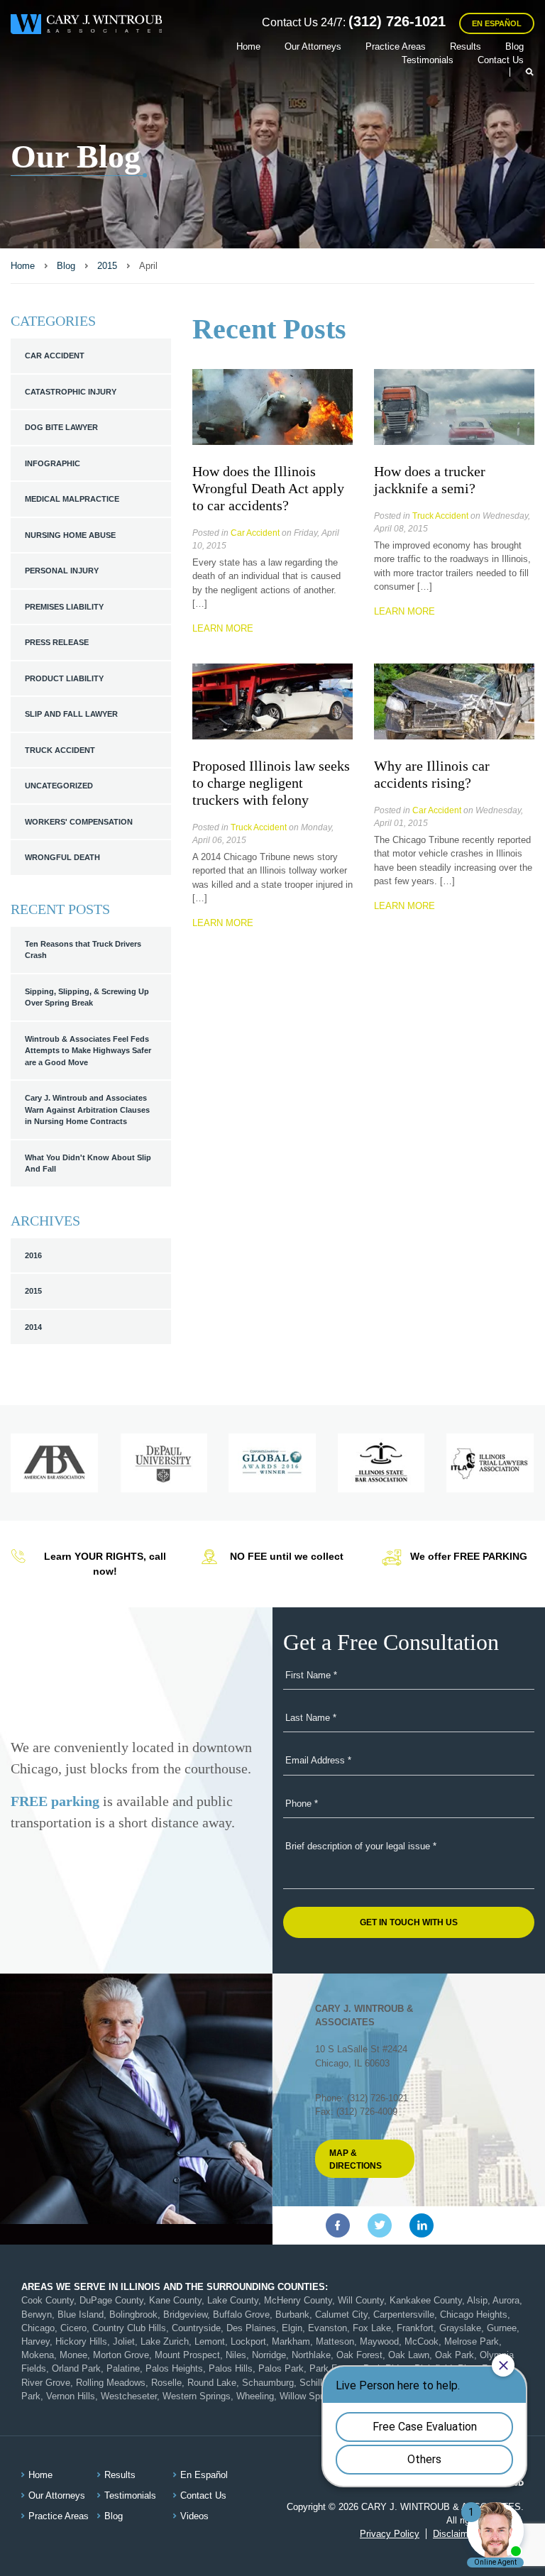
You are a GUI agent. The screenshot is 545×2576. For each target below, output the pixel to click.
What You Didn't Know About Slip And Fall (88, 1163)
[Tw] (380, 2225)
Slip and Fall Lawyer (71, 714)
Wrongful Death (62, 857)
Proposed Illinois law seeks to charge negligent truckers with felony (271, 783)
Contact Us (501, 60)
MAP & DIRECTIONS (356, 2159)
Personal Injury (62, 571)
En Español (497, 23)
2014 (33, 1327)
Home (248, 46)
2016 (33, 1255)
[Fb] (338, 2225)
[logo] (86, 27)
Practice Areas (396, 46)
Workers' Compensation (79, 822)
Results (466, 46)
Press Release (57, 642)
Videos (194, 2516)
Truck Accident (60, 750)
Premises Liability (64, 607)
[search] (522, 72)
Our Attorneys (313, 46)
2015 (33, 1291)
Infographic (53, 463)
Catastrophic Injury (71, 392)
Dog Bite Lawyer (61, 427)
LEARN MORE (223, 628)
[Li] (422, 2225)
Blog (514, 46)
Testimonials (428, 60)
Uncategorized (59, 786)
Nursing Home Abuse (70, 535)
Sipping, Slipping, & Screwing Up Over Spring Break (87, 997)
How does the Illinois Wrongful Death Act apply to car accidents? (268, 488)
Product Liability (64, 678)
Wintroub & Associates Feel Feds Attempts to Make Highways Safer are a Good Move (88, 1051)
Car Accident (55, 356)
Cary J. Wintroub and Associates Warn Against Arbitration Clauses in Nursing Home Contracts (87, 1110)
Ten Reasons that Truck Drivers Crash (83, 950)
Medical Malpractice (72, 499)
